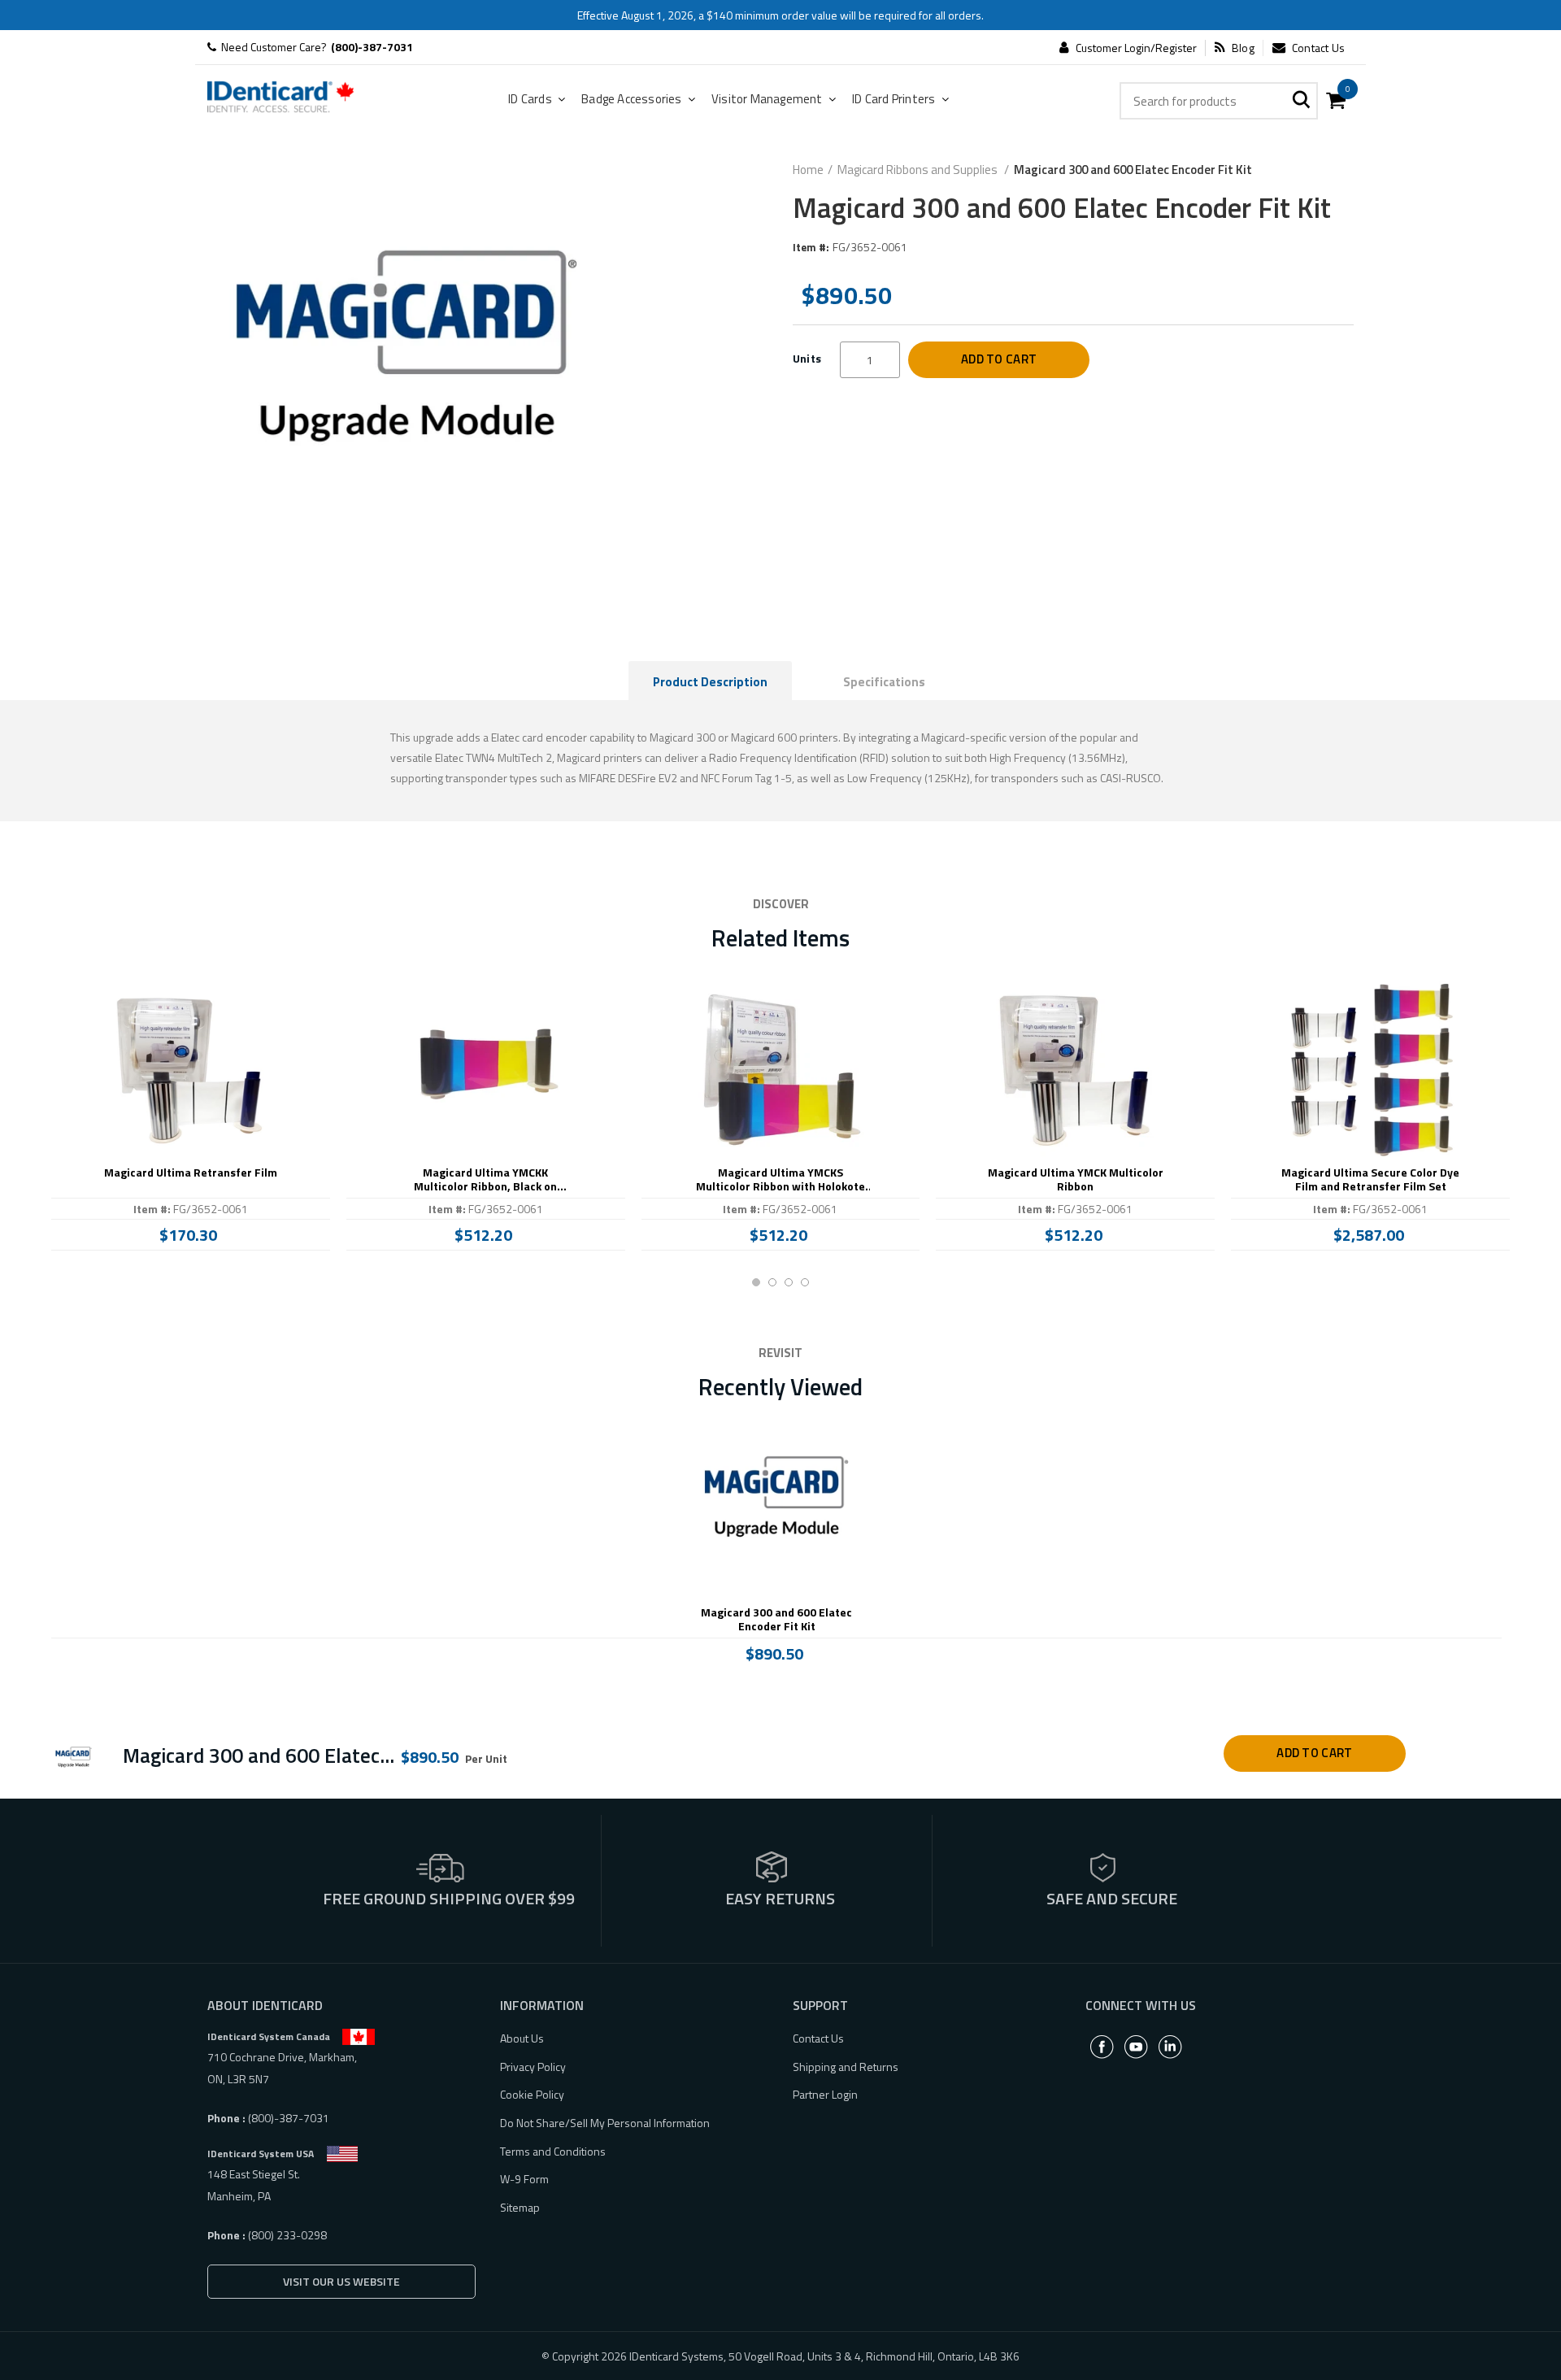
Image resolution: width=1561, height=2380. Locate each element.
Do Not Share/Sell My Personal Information (605, 2123)
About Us (522, 2038)
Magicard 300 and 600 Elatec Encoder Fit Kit (776, 1620)
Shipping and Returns (846, 2067)
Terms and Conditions (553, 2151)
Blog (1243, 48)
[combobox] (1219, 101)
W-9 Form (524, 2179)
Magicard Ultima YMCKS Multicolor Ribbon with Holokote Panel (780, 1180)
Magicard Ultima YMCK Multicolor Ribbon (1076, 1180)
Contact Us (1318, 48)
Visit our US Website (341, 2281)
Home (808, 170)
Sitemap (520, 2207)
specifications (884, 682)
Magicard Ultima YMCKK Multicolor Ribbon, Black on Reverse (485, 1180)
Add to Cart (999, 359)
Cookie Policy (532, 2094)
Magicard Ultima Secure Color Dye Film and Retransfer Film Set (1370, 1180)
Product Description (710, 682)
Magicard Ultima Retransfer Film (191, 1173)
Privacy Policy (533, 2067)
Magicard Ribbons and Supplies (919, 170)
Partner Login (825, 2094)
